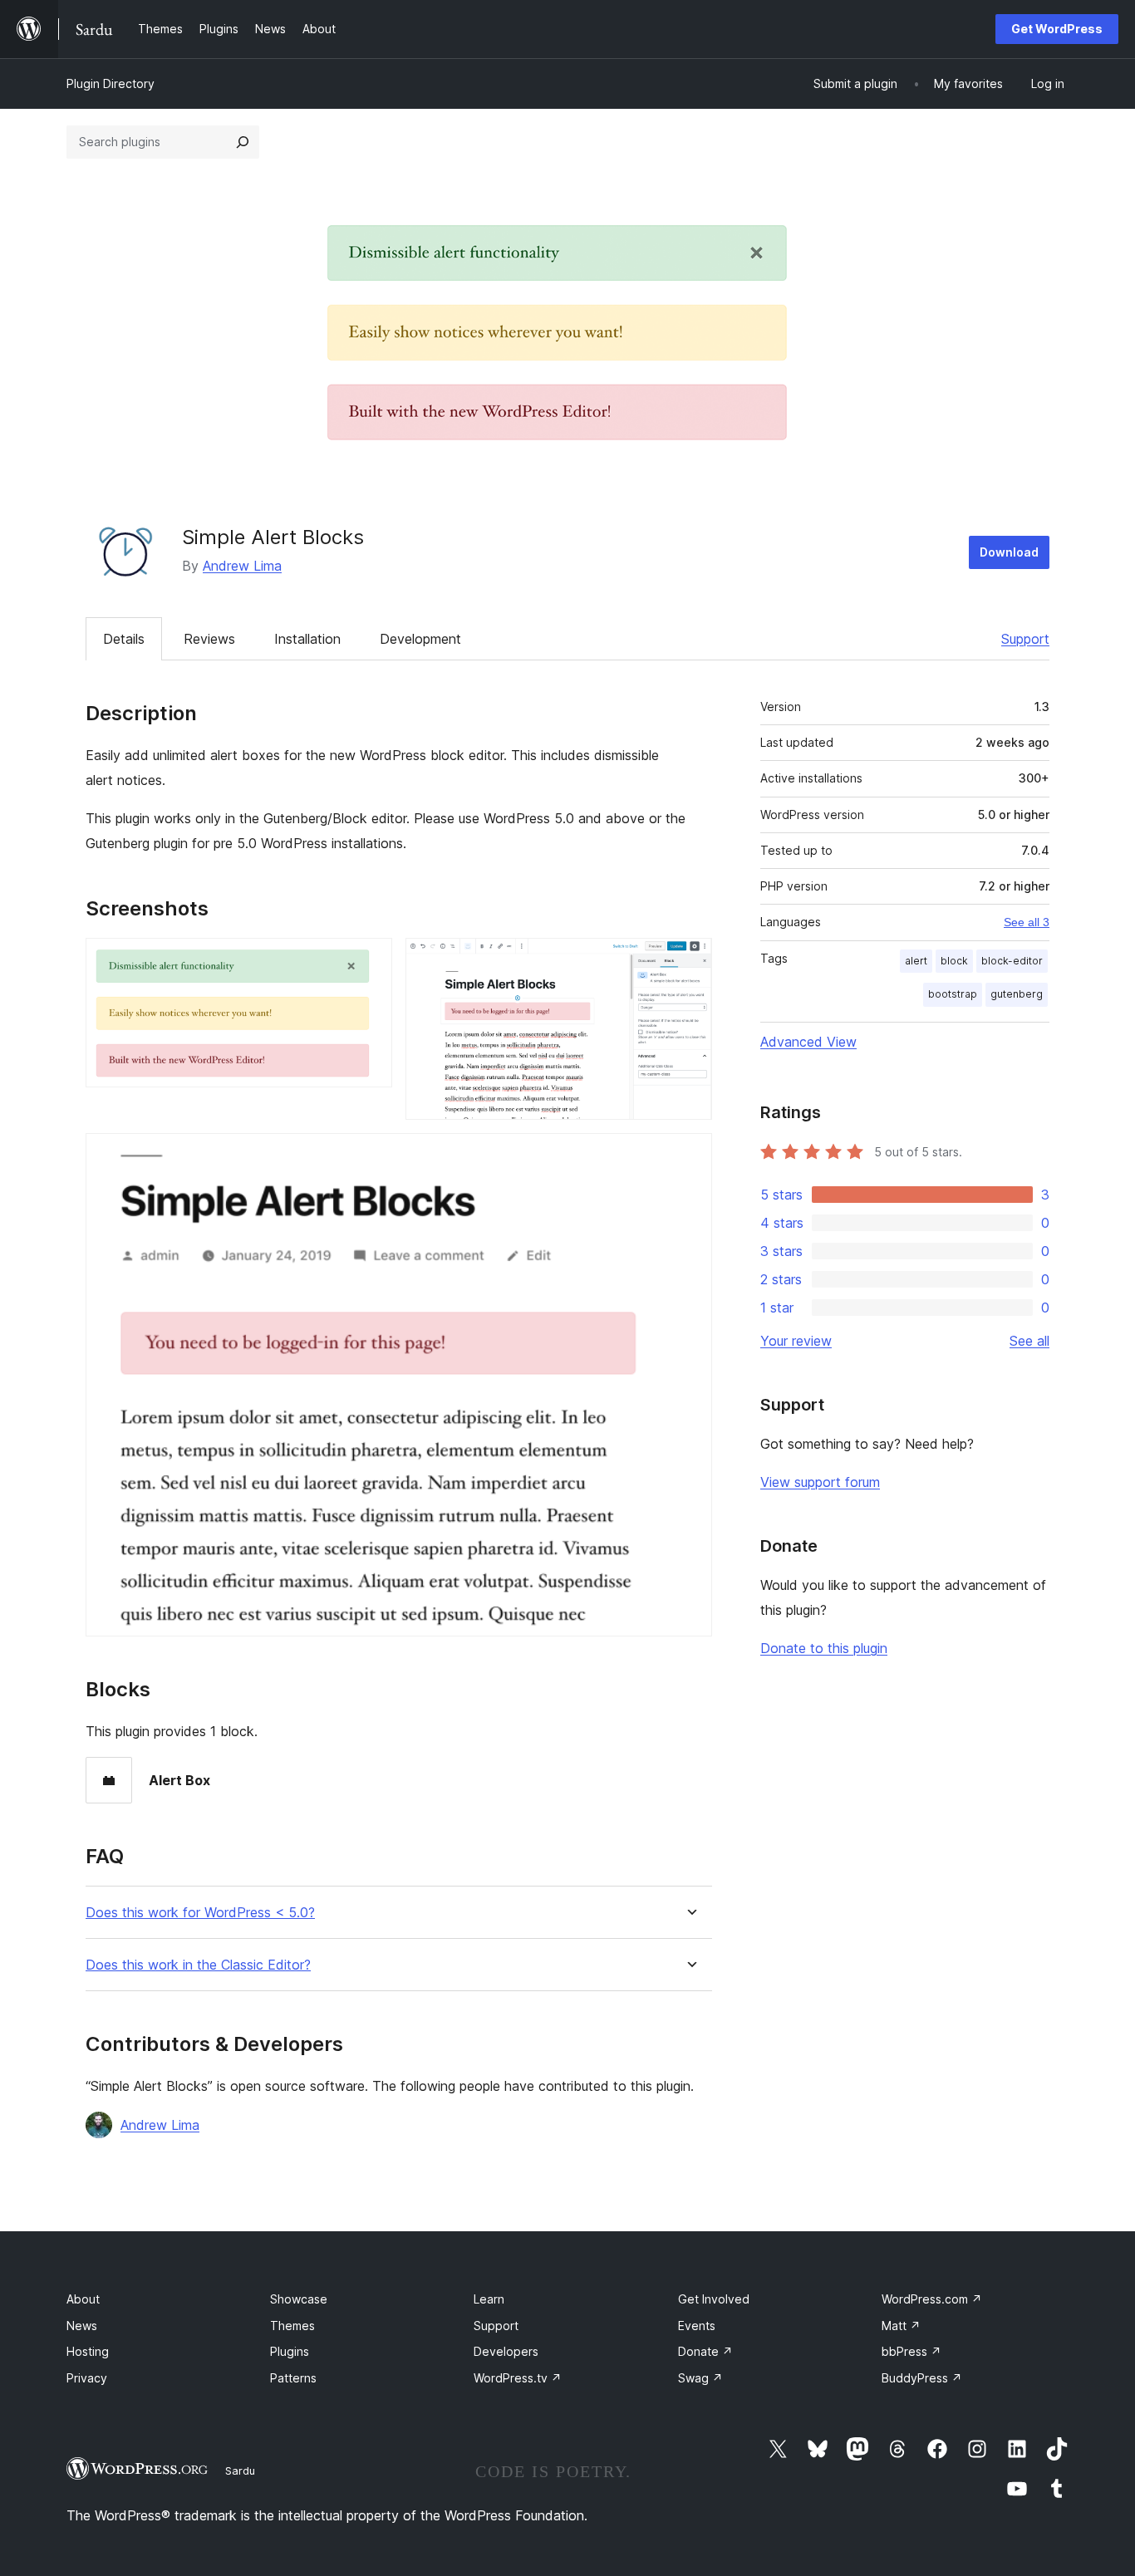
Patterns (293, 2378)
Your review (796, 1341)
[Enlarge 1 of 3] (370, 960)
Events (697, 2326)
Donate (705, 2351)
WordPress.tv (518, 2378)
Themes (292, 2326)
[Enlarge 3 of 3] (690, 1156)
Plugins (290, 2351)
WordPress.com (932, 2299)
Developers (506, 2351)
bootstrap (953, 994)
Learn (489, 2299)
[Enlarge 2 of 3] (690, 960)
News (82, 2326)
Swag (700, 2378)
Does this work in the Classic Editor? (198, 1965)
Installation (307, 639)
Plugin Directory (111, 83)
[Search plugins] (243, 142)
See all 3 (1027, 922)
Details (124, 639)
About (83, 2299)
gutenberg (1017, 994)
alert (916, 961)
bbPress (911, 2351)
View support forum (820, 1482)
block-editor (1012, 961)
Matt (901, 2326)
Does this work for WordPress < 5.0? (200, 1913)
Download (1009, 552)
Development (420, 639)
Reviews (209, 639)
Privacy (87, 2378)
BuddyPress (922, 2378)
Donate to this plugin (824, 1648)
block (954, 961)
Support (1025, 639)
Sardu (240, 2471)
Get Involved (714, 2299)
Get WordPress (1057, 29)
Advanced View (808, 1042)
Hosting (88, 2351)
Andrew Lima (242, 566)
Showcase (299, 2299)
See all (1029, 1341)
